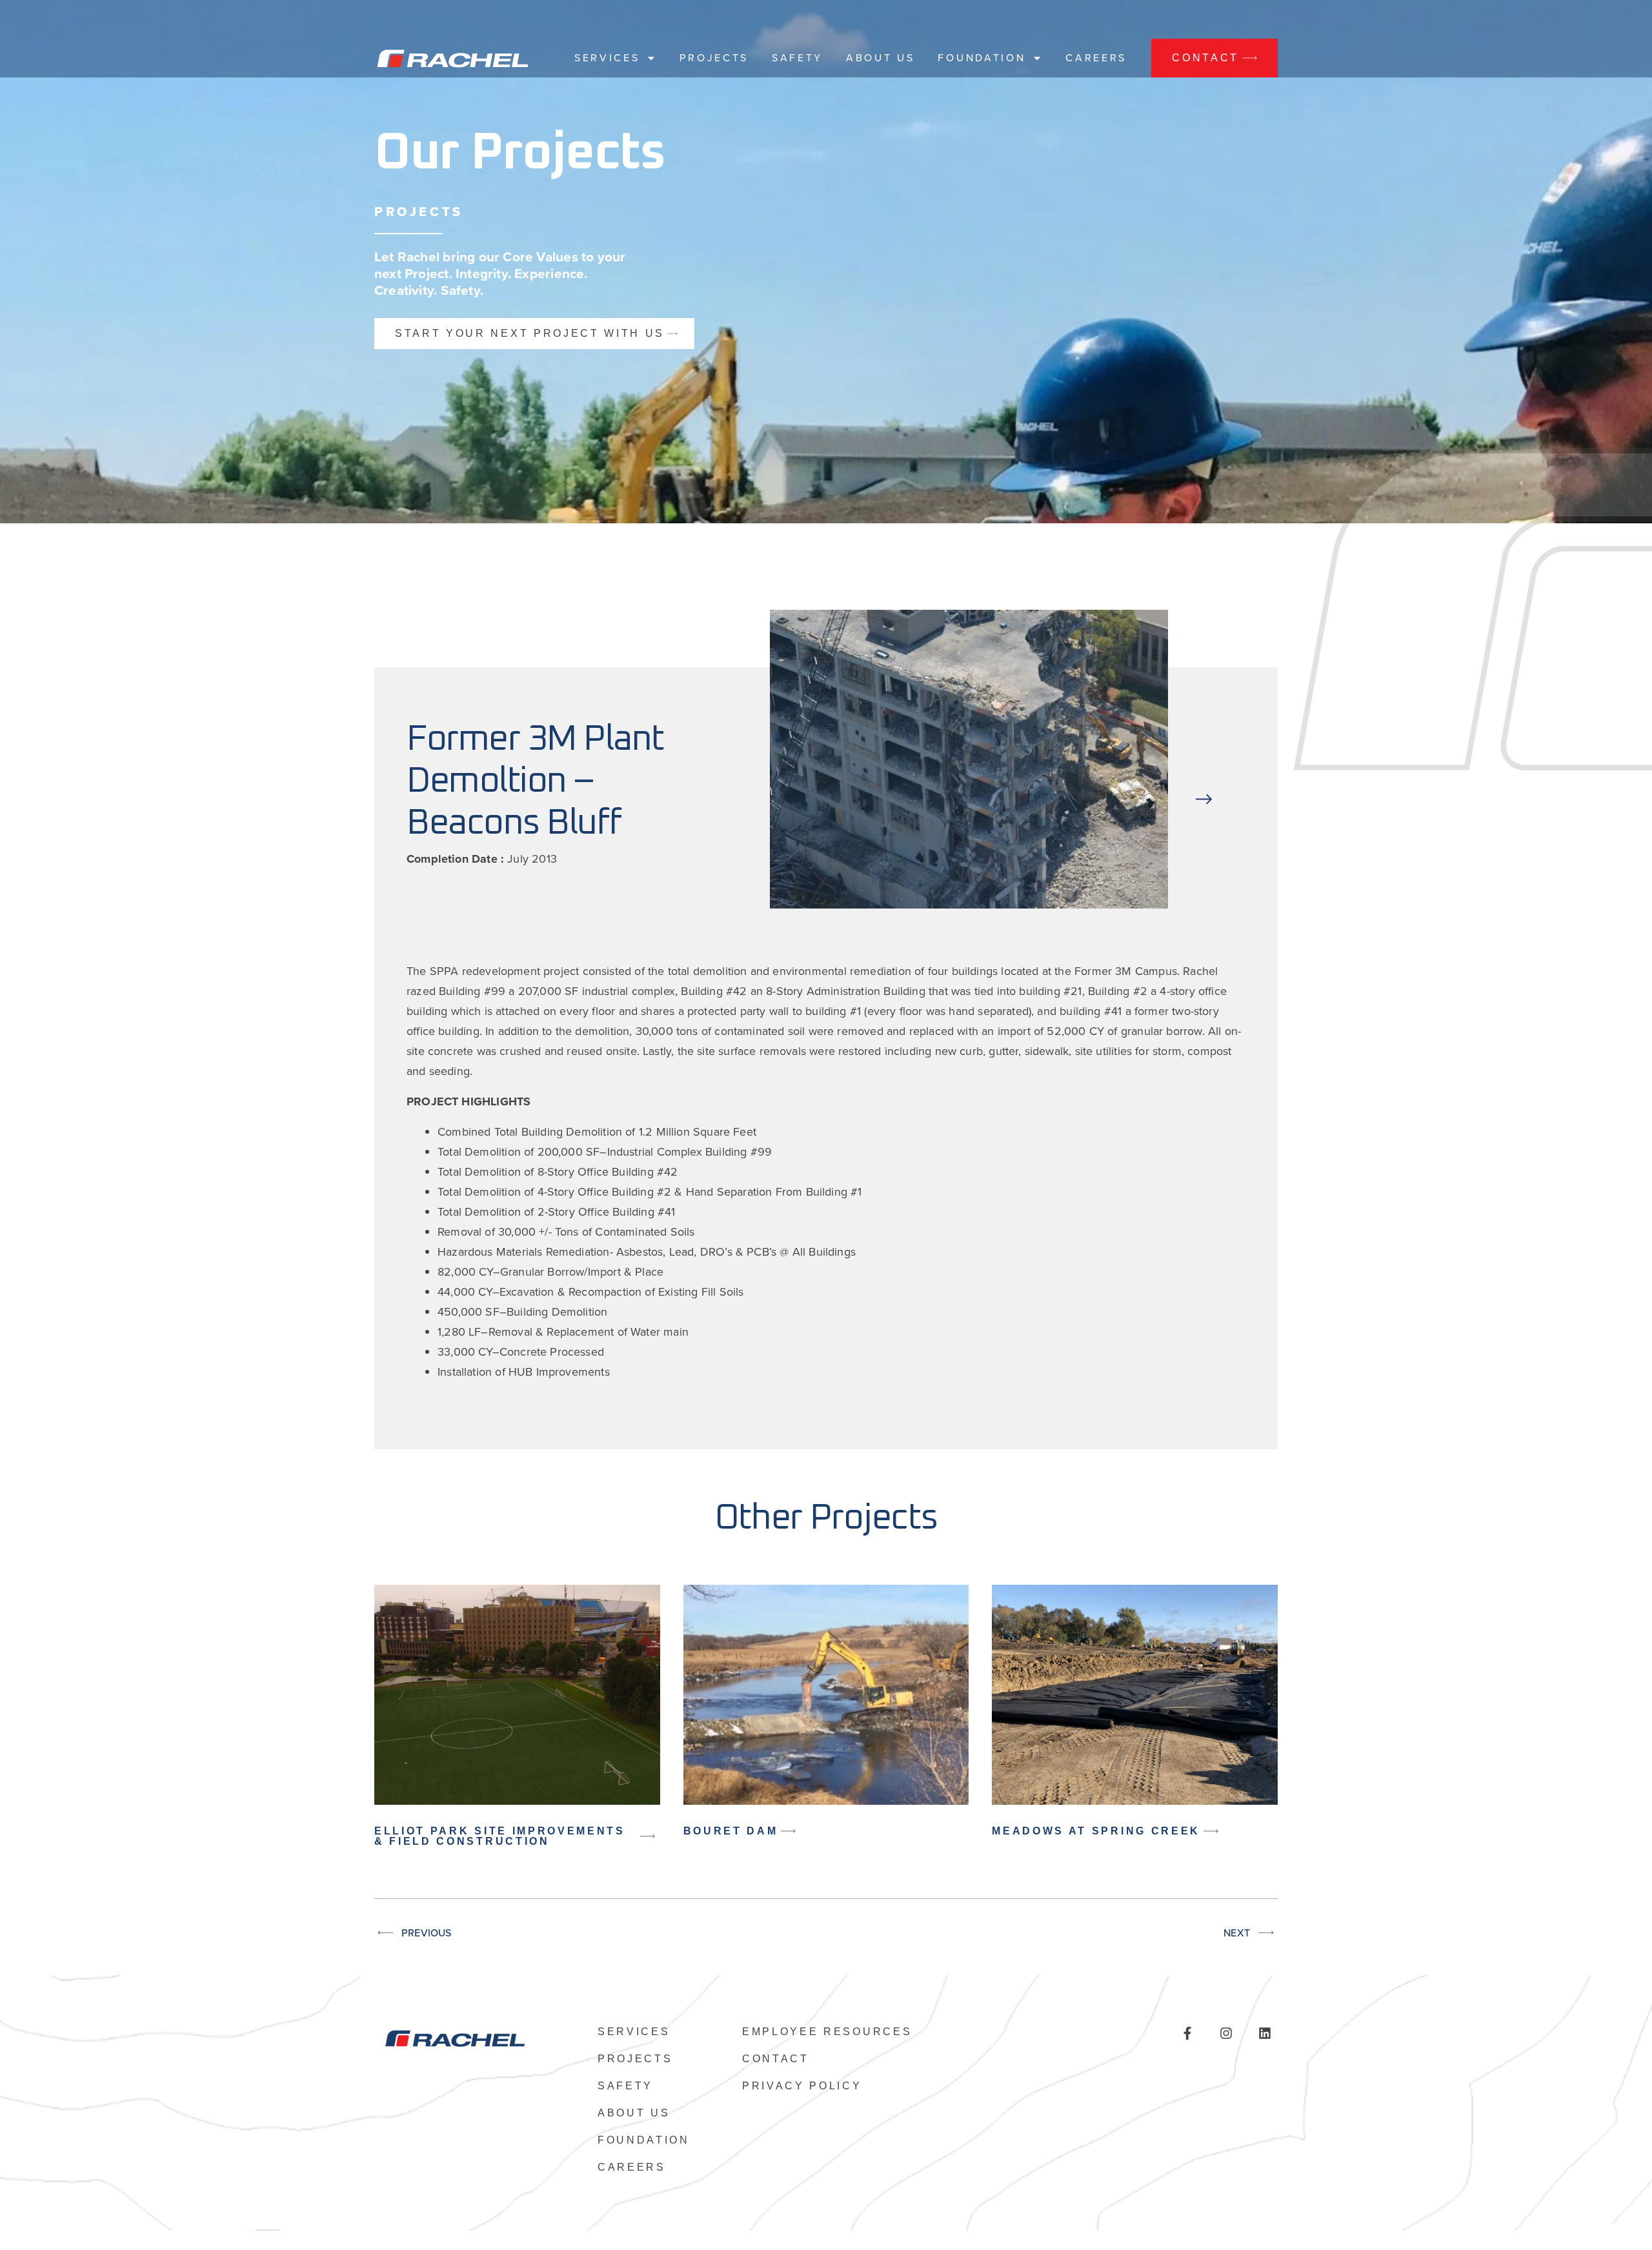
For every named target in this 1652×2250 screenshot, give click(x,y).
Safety (797, 58)
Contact (776, 2059)
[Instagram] (1226, 2033)
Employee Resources (827, 2032)
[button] (1204, 762)
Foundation (982, 58)
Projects (714, 58)
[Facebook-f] (1187, 2033)
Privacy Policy (802, 2086)
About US (880, 58)
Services (607, 58)
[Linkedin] (1265, 2033)
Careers (1096, 58)
